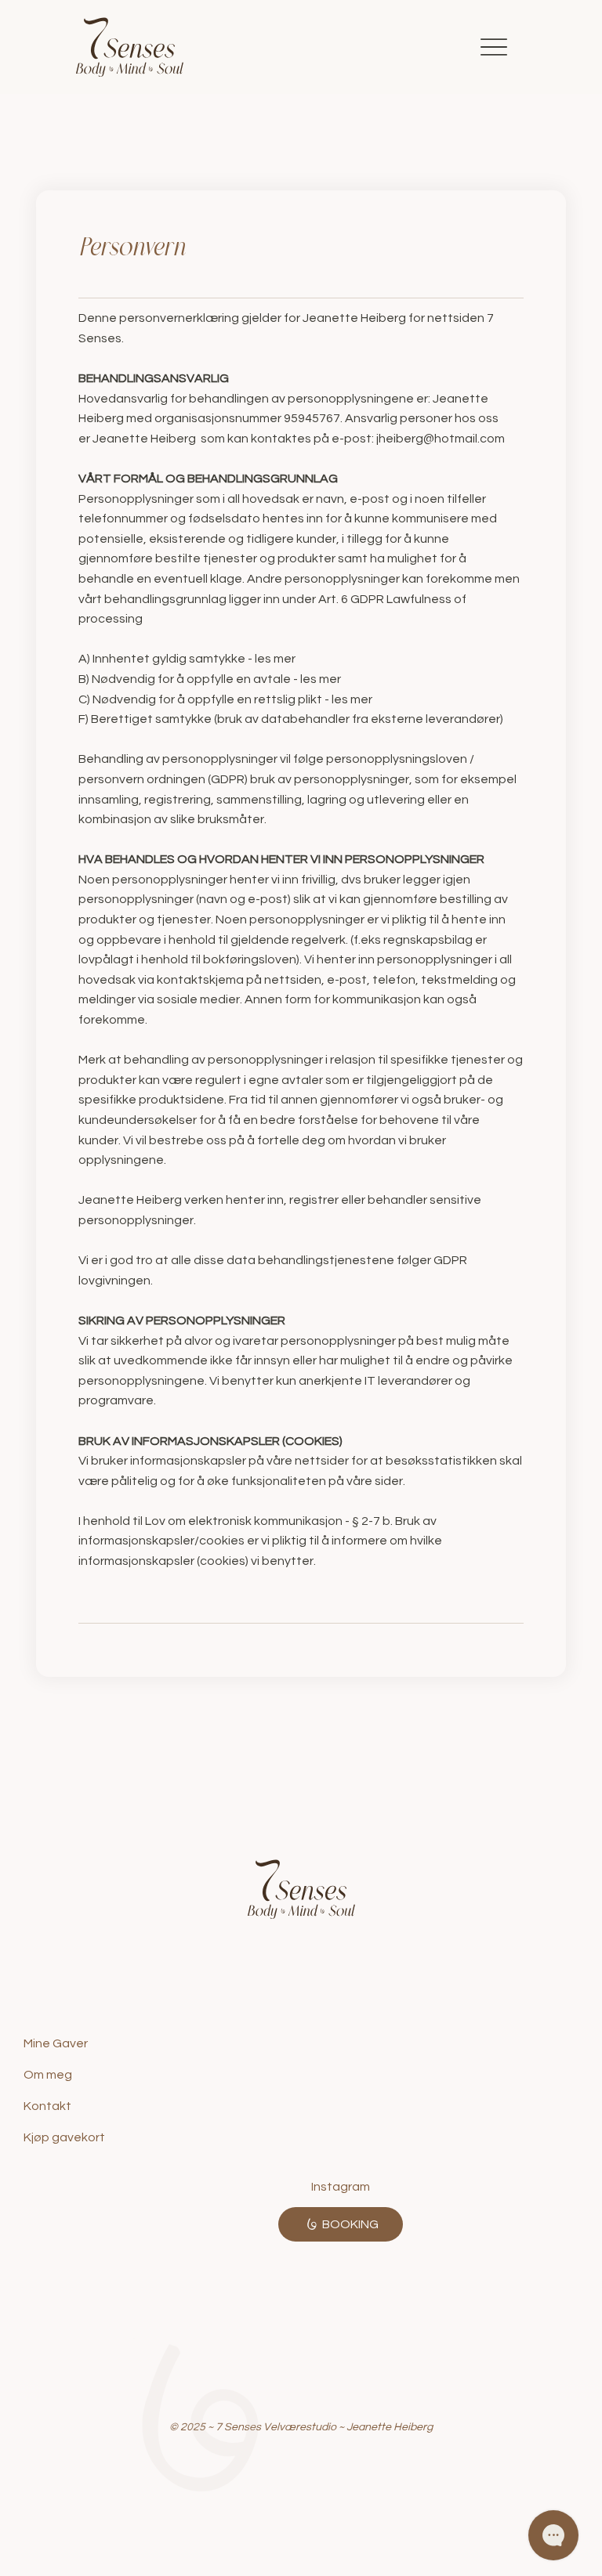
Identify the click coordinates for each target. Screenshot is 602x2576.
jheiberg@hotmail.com (441, 439)
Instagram (341, 2187)
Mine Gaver (56, 2043)
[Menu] (493, 47)
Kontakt (47, 2106)
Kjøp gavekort (64, 2137)
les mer (275, 659)
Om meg (48, 2075)
